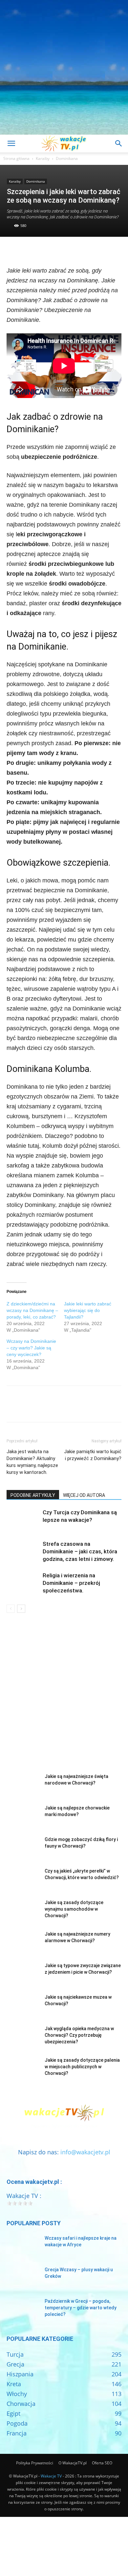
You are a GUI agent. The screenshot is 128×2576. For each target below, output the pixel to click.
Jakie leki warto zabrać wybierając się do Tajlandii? (88, 1310)
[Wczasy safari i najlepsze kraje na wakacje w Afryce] (23, 2246)
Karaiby (43, 158)
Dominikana (67, 158)
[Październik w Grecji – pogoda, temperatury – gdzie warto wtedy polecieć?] (23, 2309)
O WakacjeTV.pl (73, 2463)
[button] (11, 144)
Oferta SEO (102, 2463)
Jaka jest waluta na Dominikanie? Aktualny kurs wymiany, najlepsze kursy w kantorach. (32, 1462)
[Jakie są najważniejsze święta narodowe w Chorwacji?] (23, 1785)
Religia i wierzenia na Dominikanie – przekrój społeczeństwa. (71, 1583)
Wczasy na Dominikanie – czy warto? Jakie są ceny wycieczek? (31, 1348)
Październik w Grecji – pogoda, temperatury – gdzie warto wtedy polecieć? (81, 2308)
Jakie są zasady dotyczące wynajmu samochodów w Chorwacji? (74, 1909)
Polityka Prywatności (35, 2463)
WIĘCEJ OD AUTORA (84, 1495)
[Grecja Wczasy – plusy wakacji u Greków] (23, 2278)
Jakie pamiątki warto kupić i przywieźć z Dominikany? (93, 1455)
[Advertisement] (64, 67)
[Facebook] (13, 250)
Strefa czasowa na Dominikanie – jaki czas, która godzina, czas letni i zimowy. (80, 1551)
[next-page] (21, 1609)
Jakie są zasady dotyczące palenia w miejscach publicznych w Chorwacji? (82, 2067)
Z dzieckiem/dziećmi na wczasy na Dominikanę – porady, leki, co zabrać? (32, 1310)
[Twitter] (28, 250)
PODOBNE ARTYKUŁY (33, 1495)
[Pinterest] (43, 250)
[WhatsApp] (58, 250)
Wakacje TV (51, 2476)
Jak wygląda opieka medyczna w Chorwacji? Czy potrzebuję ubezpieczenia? (79, 2035)
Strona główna (16, 158)
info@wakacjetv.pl (85, 2152)
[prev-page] (11, 1609)
